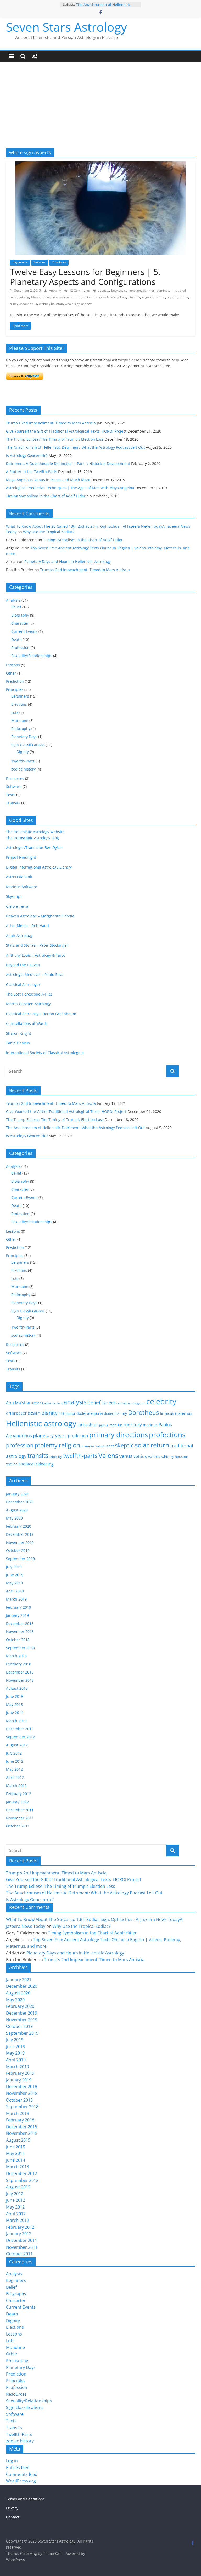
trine (13, 304)
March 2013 (16, 1721)
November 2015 (20, 1680)
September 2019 (20, 1559)
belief (94, 1402)
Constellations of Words (27, 1023)
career (108, 1402)
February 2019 (19, 1607)
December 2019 (20, 1534)
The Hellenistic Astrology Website (35, 832)
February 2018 (19, 1664)
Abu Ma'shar (18, 1403)
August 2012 (17, 1745)
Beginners (20, 262)
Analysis (13, 600)
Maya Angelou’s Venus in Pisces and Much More (48, 480)
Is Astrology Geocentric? (27, 455)
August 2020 (17, 1510)
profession (20, 1445)
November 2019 (20, 1542)
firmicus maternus (176, 1413)
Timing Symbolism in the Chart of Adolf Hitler (46, 496)
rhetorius (88, 1446)
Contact (13, 2517)
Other (11, 673)
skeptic (124, 1445)
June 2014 (15, 1713)
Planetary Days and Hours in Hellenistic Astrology (68, 562)
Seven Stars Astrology (66, 27)
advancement (53, 1403)
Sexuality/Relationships (32, 656)
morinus (150, 1425)
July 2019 (14, 1567)
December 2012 (20, 1729)
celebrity (161, 1401)
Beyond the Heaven (23, 965)
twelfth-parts (80, 1456)
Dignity (23, 752)
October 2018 (18, 1640)
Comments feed (22, 2474)
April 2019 (15, 1591)
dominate (163, 291)
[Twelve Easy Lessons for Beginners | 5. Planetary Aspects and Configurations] (100, 164)
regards (148, 297)
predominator (86, 297)
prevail (103, 297)
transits (38, 1456)
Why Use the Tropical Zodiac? (49, 532)
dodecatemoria (90, 1413)
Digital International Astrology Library (39, 867)
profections (167, 1435)
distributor (67, 1413)
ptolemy (134, 297)
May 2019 (14, 1583)
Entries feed (18, 2468)
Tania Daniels (18, 1043)
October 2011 (18, 1826)
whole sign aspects (79, 304)
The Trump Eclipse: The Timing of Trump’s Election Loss (55, 439)
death (34, 1413)
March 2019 (16, 1599)
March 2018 (16, 1656)
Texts (11, 795)
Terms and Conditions (25, 2499)
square (172, 297)
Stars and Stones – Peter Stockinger (37, 945)
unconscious (28, 304)
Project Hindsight (21, 857)
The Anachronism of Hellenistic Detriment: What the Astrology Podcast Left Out (75, 447)
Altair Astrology (19, 936)
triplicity (56, 1457)
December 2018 (20, 1623)
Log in (12, 2461)
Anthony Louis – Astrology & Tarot (35, 955)
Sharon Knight (19, 1033)
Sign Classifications (28, 745)
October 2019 (18, 1551)
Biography (20, 615)
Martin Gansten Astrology (28, 1004)
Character (20, 623)
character (16, 1413)
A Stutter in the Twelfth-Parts (32, 472)
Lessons (40, 262)
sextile (160, 297)
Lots (15, 712)
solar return (152, 1445)
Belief (16, 607)
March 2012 (16, 1786)
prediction (78, 1436)
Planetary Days (24, 737)
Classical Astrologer (23, 984)
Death (16, 639)
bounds (117, 291)
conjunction (132, 291)
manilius (116, 1425)
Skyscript (14, 896)
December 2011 (20, 1810)
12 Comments (79, 291)
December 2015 (20, 1672)
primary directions (119, 1435)
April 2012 (15, 1777)
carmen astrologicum (131, 1403)
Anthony (55, 291)
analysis (75, 1402)
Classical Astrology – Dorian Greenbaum (41, 1014)
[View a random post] (35, 56)
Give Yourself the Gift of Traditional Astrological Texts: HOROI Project (66, 431)
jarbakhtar (88, 1425)
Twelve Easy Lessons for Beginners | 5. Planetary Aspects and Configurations (85, 277)
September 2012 (20, 1737)
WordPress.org (21, 2481)
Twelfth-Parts (23, 761)
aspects (104, 291)
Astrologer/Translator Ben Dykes (34, 847)
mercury (133, 1424)
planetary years (50, 1435)
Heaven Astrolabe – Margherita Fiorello (40, 916)
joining (24, 297)
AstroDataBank (19, 877)
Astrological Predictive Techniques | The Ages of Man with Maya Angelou (70, 488)
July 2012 (14, 1753)
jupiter (104, 1425)
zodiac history (23, 769)
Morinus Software (22, 887)
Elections (19, 704)
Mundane (20, 720)
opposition (49, 297)
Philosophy (21, 729)
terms (184, 297)
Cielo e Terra (17, 906)
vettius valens (147, 1456)
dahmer (149, 291)
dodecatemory (115, 1413)
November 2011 (20, 1818)
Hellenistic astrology (41, 1423)
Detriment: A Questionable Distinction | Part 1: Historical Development (68, 464)
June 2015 (15, 1696)
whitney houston (51, 304)
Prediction (15, 681)
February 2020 (19, 1526)
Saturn (100, 1446)
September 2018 (20, 1648)
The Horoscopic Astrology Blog (32, 838)
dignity (49, 1413)
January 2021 (17, 1494)
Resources (15, 778)
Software (14, 787)
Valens (108, 1455)
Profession (20, 648)
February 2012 (19, 1794)
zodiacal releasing (36, 1464)
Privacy (12, 2508)
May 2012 (14, 1769)
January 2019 (17, 1615)
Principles (59, 262)
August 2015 (17, 1688)
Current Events (24, 631)
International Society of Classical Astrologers (45, 1053)
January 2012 (17, 1802)
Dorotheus (143, 1412)
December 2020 (20, 1502)
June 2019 (15, 1575)
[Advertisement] (100, 109)
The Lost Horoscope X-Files (29, 994)
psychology (118, 297)
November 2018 (20, 1632)
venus (126, 1456)
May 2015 (14, 1704)
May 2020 (14, 1518)
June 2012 (15, 1761)
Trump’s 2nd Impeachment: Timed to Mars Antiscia (51, 423)
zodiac (12, 1464)
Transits (13, 803)
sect (110, 1446)
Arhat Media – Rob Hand (27, 926)
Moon (35, 297)
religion (69, 1445)
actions (38, 1403)
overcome (66, 297)
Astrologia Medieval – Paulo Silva (35, 974)
